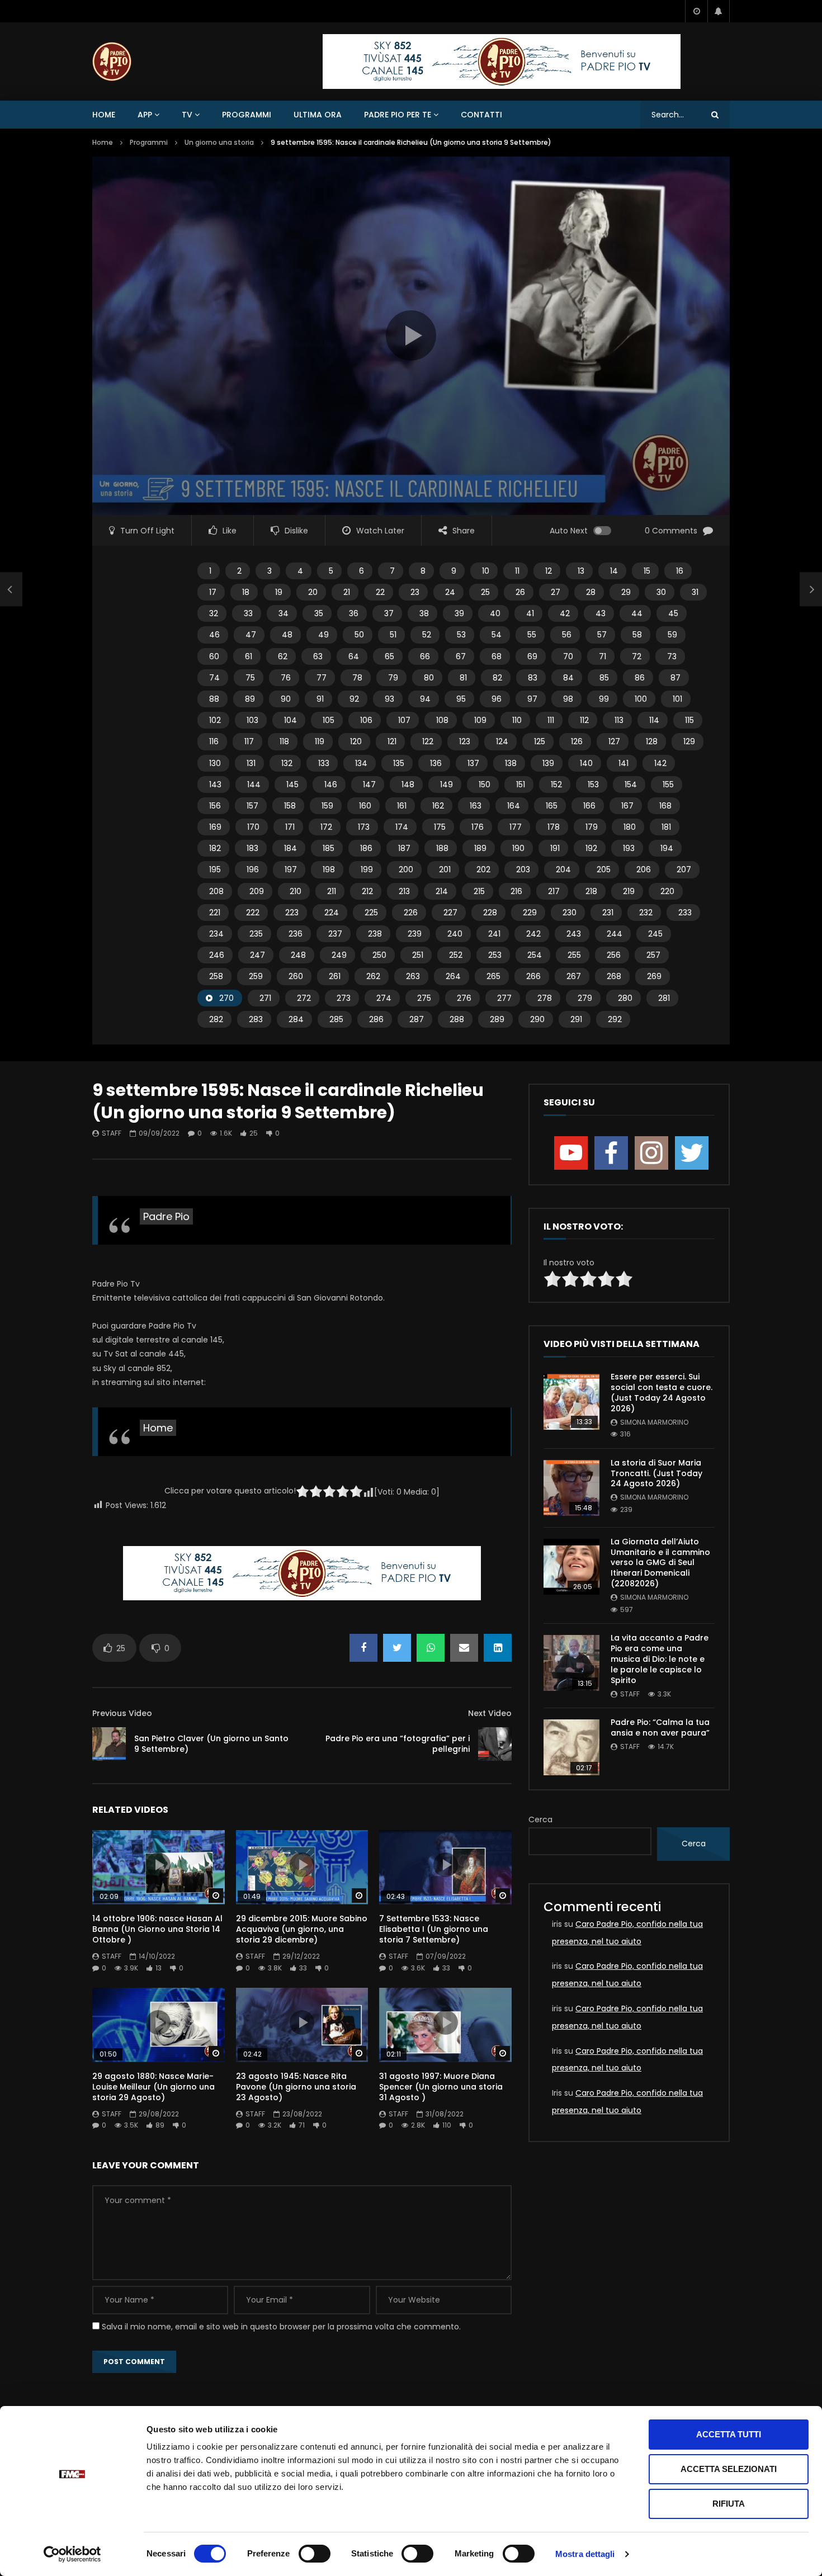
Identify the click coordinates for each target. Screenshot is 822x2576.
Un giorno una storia (219, 142)
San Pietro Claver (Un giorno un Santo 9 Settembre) (211, 1744)
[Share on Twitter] (397, 1648)
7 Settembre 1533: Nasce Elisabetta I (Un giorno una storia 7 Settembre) (434, 1929)
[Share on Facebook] (363, 1648)
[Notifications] (719, 11)
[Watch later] (696, 11)
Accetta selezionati (729, 2469)
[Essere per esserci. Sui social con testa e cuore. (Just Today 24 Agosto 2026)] (571, 1402)
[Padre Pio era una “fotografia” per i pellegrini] (495, 1744)
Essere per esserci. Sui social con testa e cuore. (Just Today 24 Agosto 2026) (662, 1393)
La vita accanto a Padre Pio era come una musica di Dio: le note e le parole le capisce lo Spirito (660, 1659)
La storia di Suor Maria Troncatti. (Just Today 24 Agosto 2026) (656, 1473)
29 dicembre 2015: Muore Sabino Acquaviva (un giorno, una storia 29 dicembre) (302, 1929)
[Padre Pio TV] (112, 62)
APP (145, 115)
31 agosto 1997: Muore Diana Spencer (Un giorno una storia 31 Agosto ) (441, 2087)
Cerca (540, 1819)
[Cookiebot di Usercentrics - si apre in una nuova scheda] (72, 2554)
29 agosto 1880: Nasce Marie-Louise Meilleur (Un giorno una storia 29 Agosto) (153, 2087)
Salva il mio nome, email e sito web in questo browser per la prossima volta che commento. (281, 2327)
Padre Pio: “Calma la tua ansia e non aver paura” (660, 1727)
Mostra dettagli (585, 2554)
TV (187, 115)
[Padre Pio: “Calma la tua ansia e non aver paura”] (571, 1747)
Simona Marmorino (654, 1422)
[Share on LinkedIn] (498, 1648)
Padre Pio (166, 1216)
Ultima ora (318, 115)
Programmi (247, 115)
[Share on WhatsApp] (431, 1648)
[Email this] (464, 1648)
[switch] (315, 2554)
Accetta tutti (729, 2434)
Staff (112, 1133)
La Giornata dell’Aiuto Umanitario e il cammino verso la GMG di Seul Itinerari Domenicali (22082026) (660, 1563)
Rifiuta (729, 2504)
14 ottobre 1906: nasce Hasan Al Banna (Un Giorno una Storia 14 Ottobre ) (157, 1929)
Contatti (481, 115)
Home (104, 115)
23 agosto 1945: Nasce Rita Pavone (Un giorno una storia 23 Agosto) (296, 2087)
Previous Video (122, 1713)
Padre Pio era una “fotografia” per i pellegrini (398, 1744)
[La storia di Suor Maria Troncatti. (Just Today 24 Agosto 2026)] (571, 1488)
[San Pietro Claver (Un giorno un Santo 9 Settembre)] (11, 589)
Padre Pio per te (398, 115)
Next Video (490, 1713)
